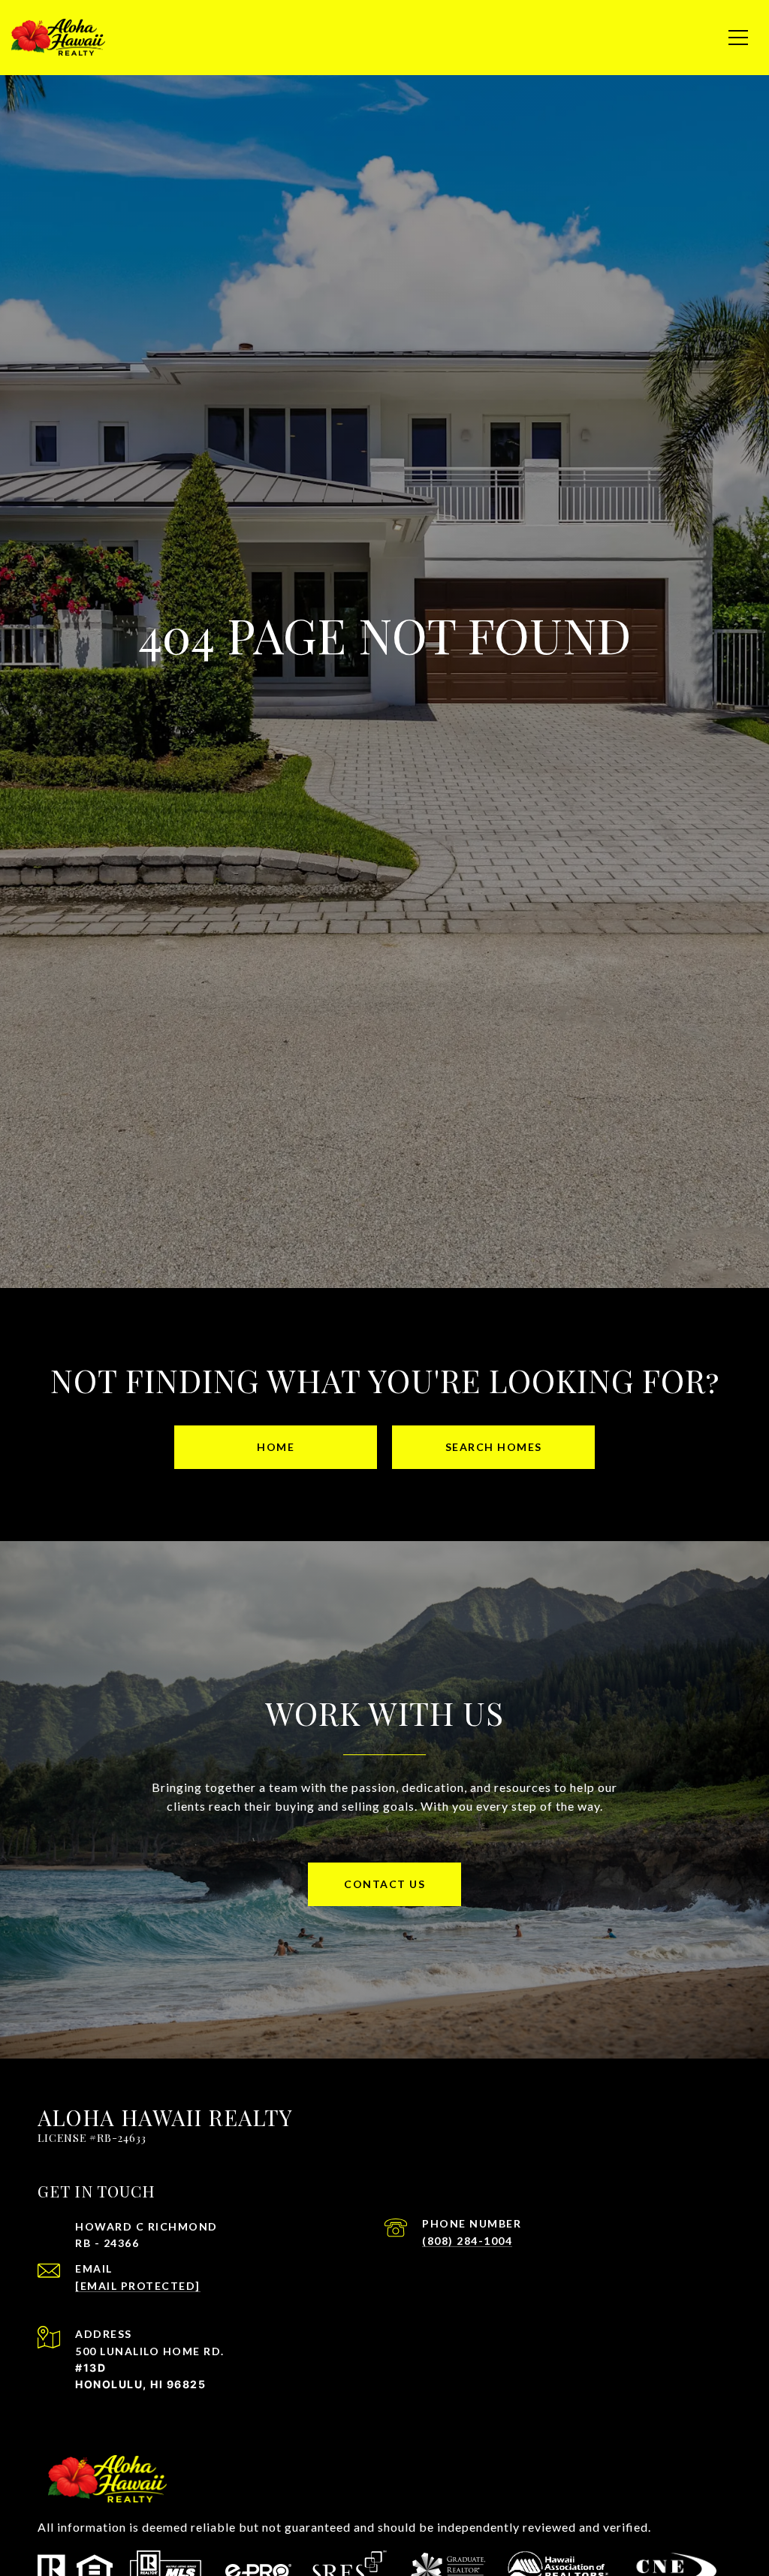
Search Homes (494, 1447)
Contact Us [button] (384, 1884)
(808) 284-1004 (467, 2241)
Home (276, 1447)
